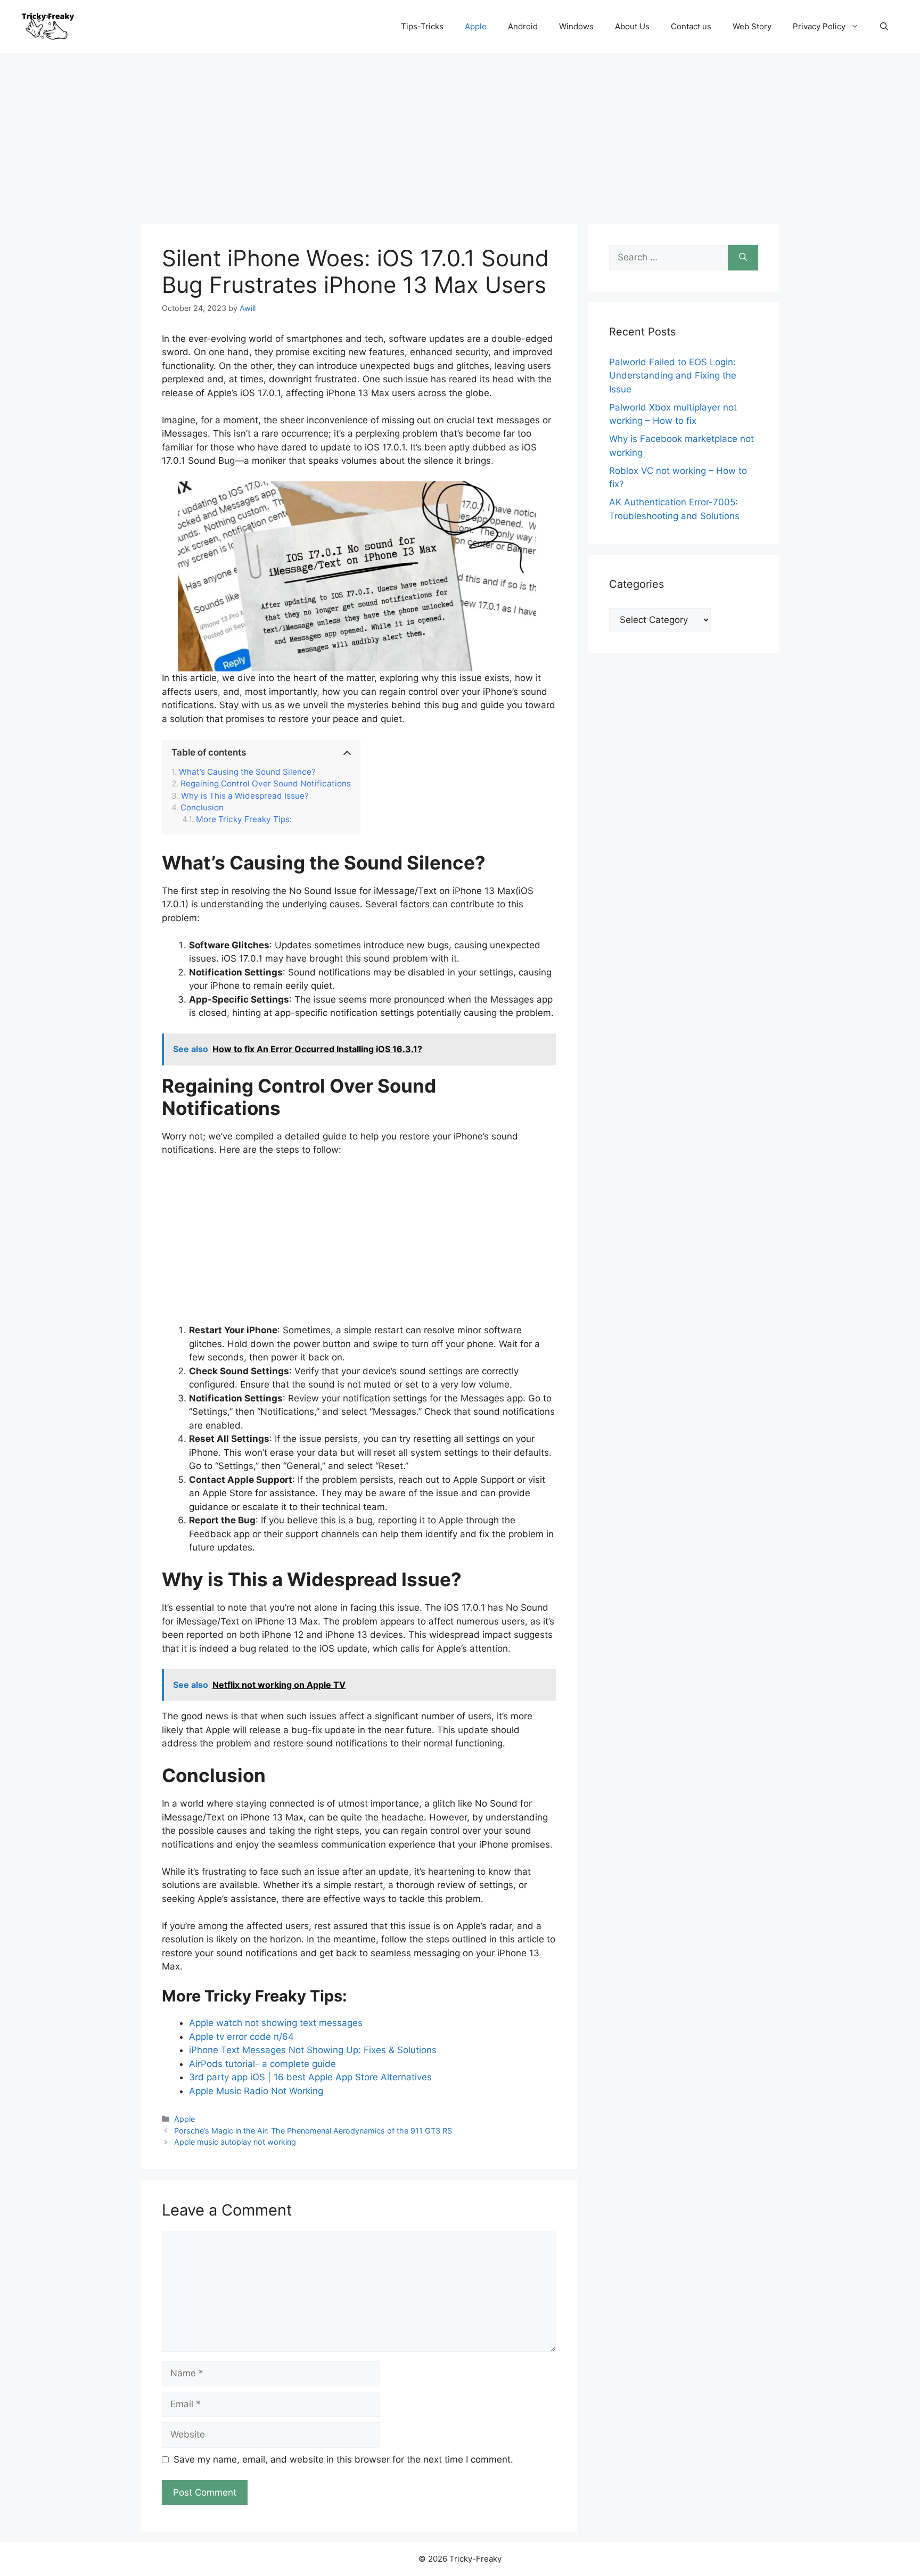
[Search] (743, 258)
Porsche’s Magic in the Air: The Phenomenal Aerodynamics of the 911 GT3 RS (313, 2131)
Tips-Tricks (422, 26)
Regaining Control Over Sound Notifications (266, 784)
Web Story (752, 26)
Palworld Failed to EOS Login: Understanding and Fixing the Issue (673, 376)
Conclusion (202, 808)
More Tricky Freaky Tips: (244, 819)
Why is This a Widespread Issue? (245, 796)
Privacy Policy (819, 26)
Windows (576, 26)
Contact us (691, 26)
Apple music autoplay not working (235, 2142)
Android (523, 26)
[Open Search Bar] (884, 27)
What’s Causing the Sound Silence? (247, 772)
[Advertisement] (460, 133)
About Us (632, 26)
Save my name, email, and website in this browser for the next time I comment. (343, 2459)
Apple (476, 26)
